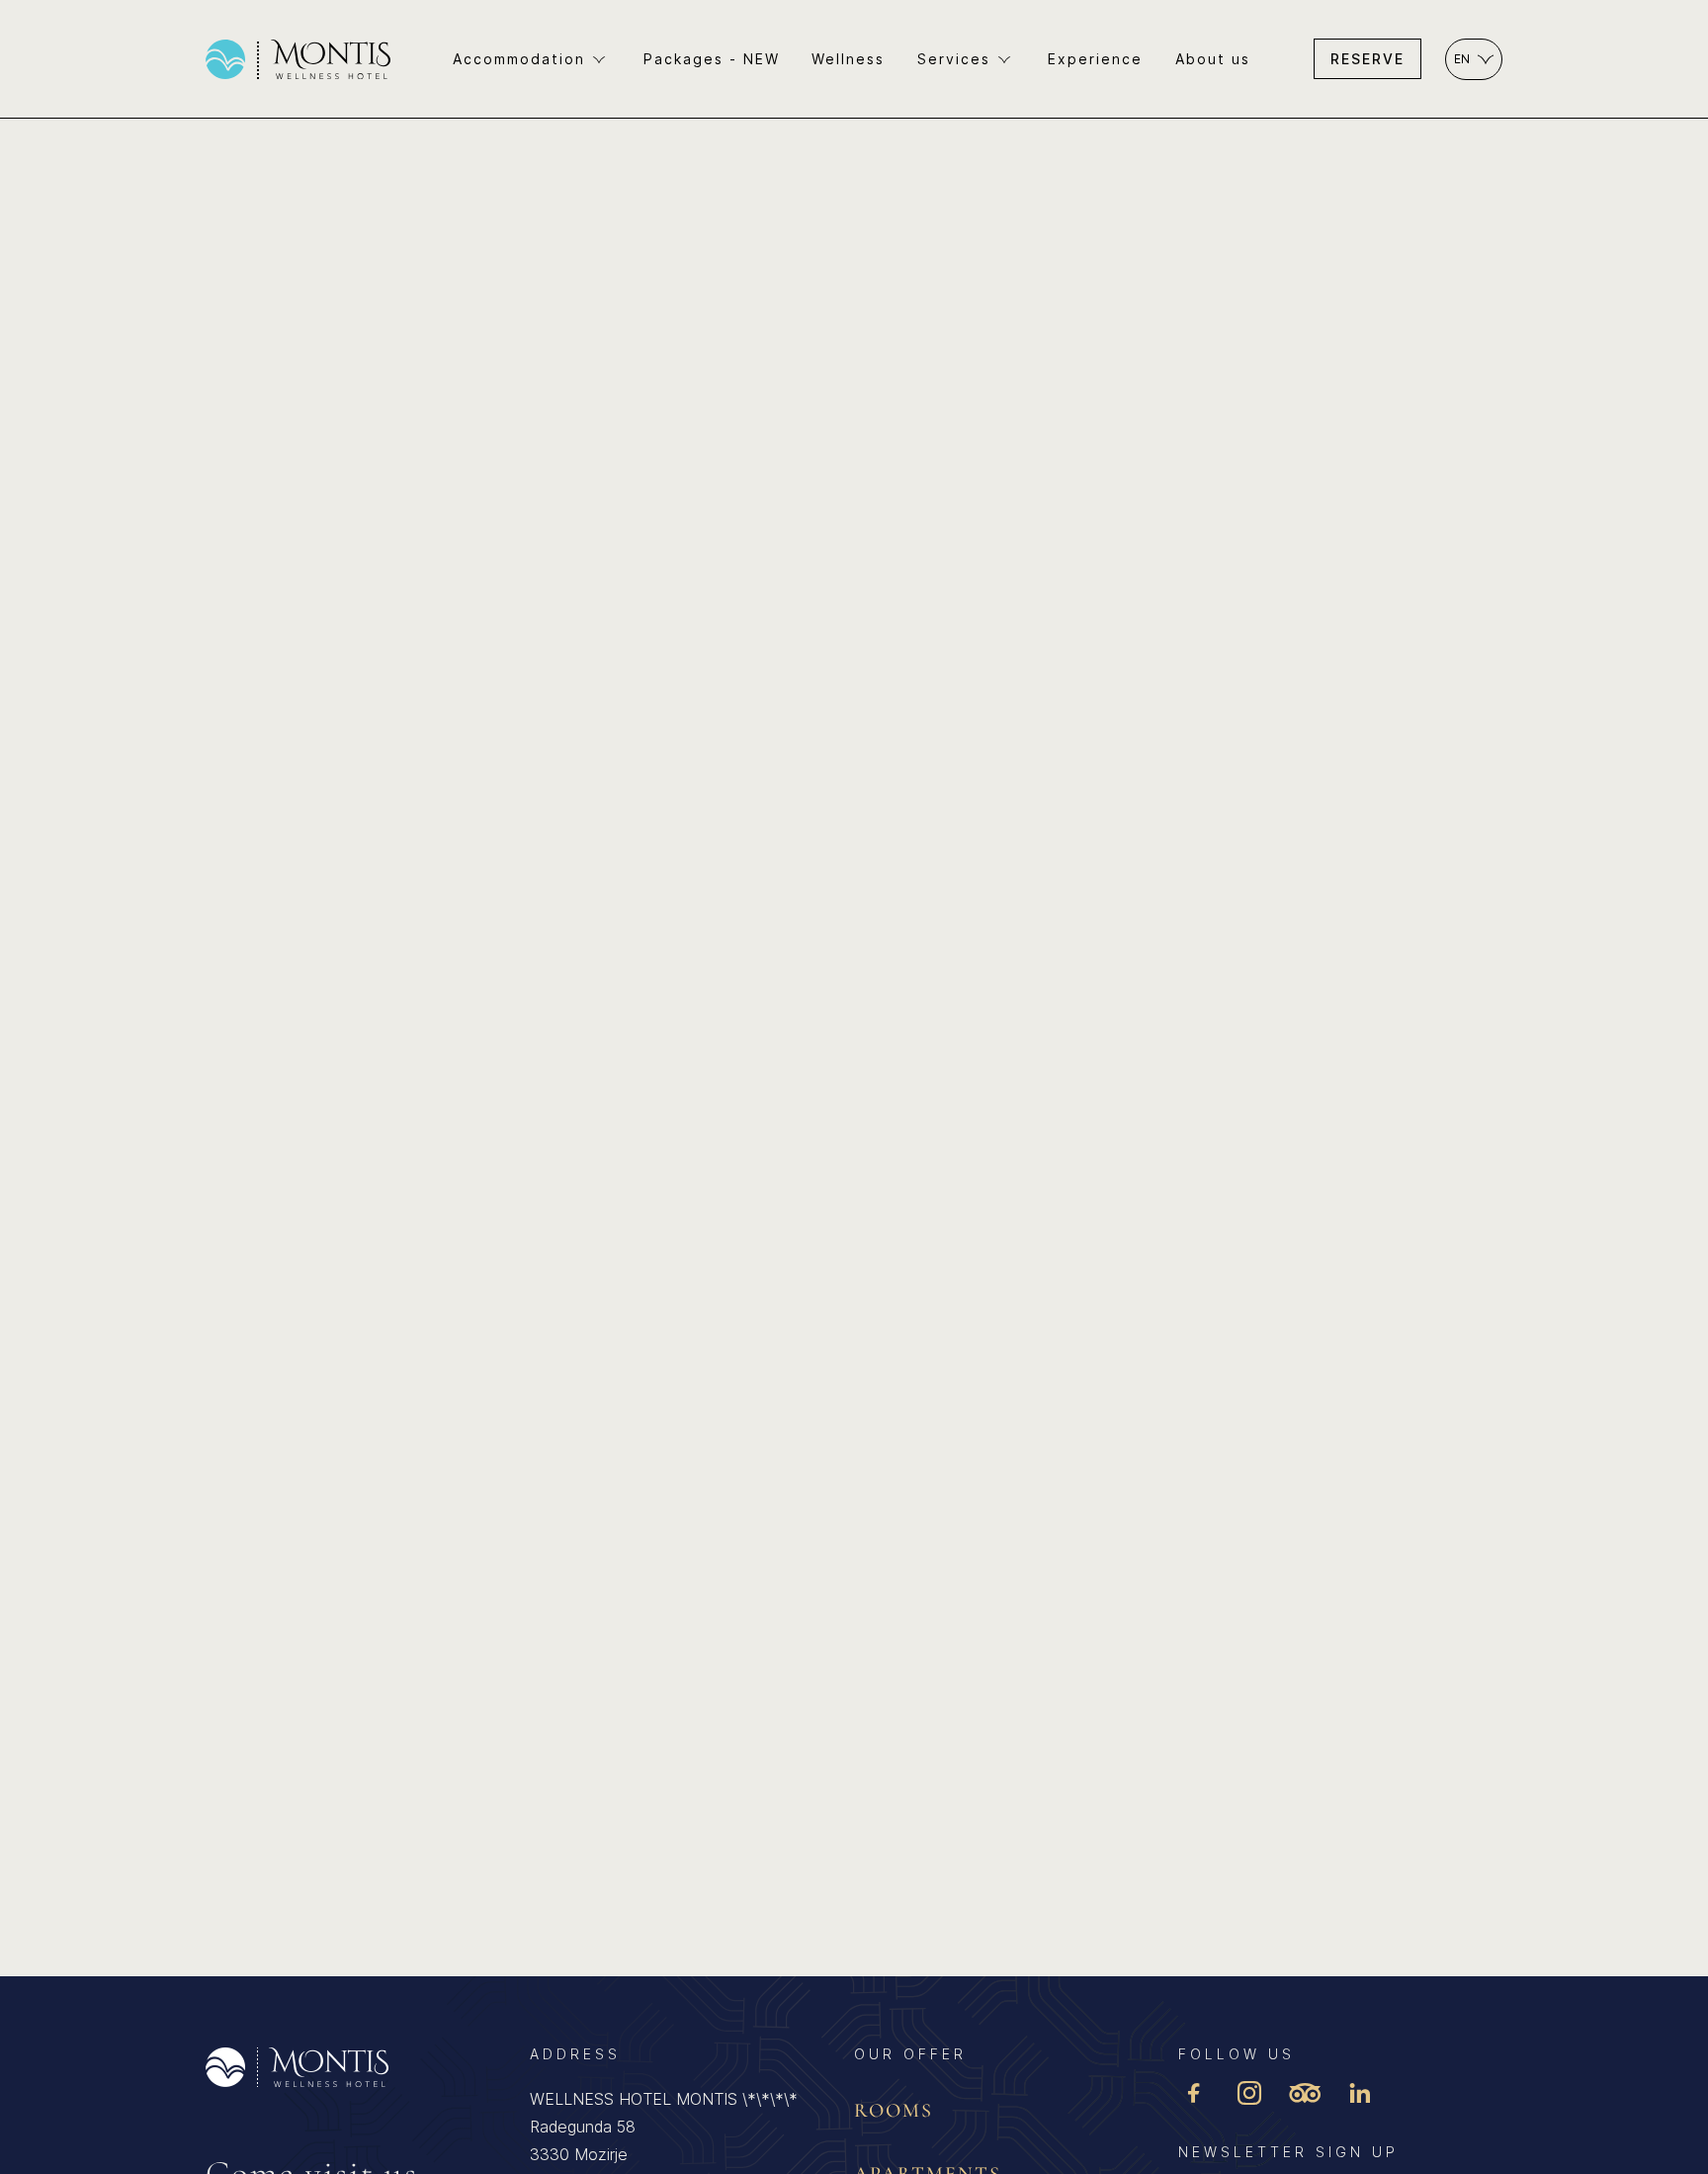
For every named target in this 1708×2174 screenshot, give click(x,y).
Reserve (1367, 59)
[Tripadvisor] (1305, 2095)
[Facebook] (1194, 2095)
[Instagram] (1249, 2095)
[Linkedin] (1360, 2095)
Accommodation (519, 59)
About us (1213, 59)
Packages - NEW (712, 59)
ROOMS (894, 2111)
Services (954, 59)
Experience (1095, 59)
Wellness (848, 59)
